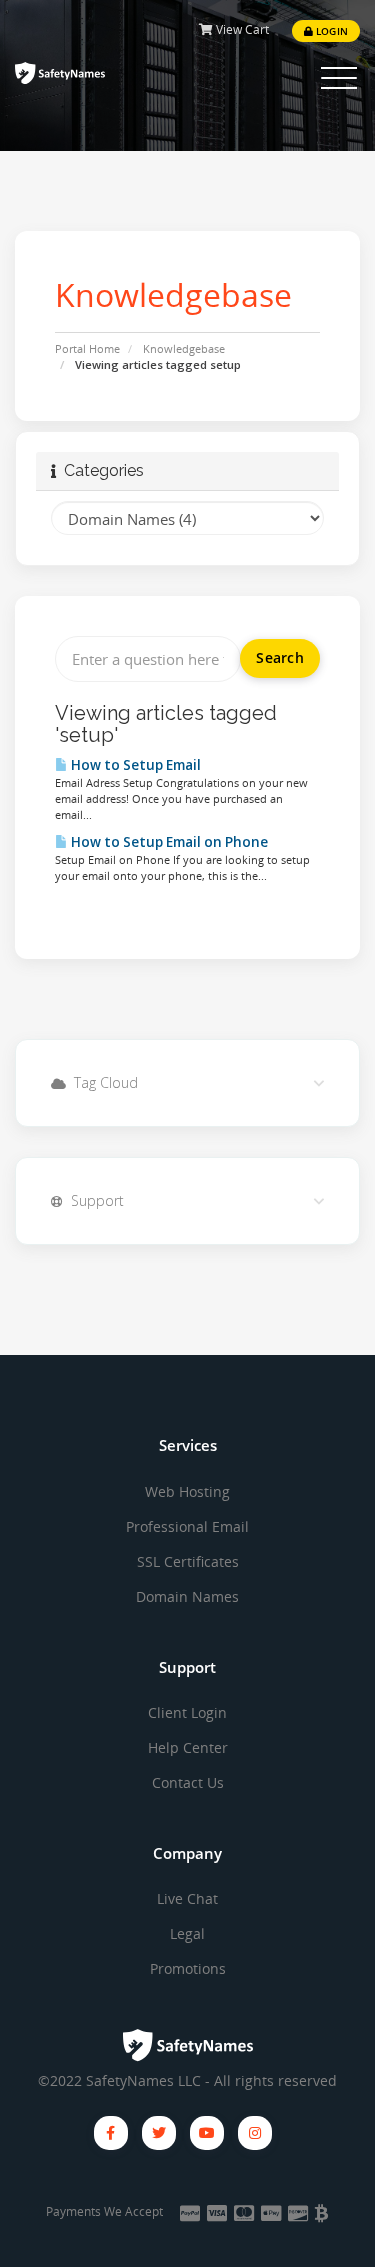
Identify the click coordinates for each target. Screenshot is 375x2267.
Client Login (187, 1712)
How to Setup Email (134, 765)
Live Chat (187, 1898)
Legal (187, 1933)
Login (330, 31)
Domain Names (187, 1596)
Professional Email (187, 1526)
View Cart (241, 29)
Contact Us (188, 1782)
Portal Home (87, 348)
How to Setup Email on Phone (168, 842)
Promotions (188, 1968)
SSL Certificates (188, 1561)
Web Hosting (187, 1491)
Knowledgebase (184, 348)
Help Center (188, 1747)
